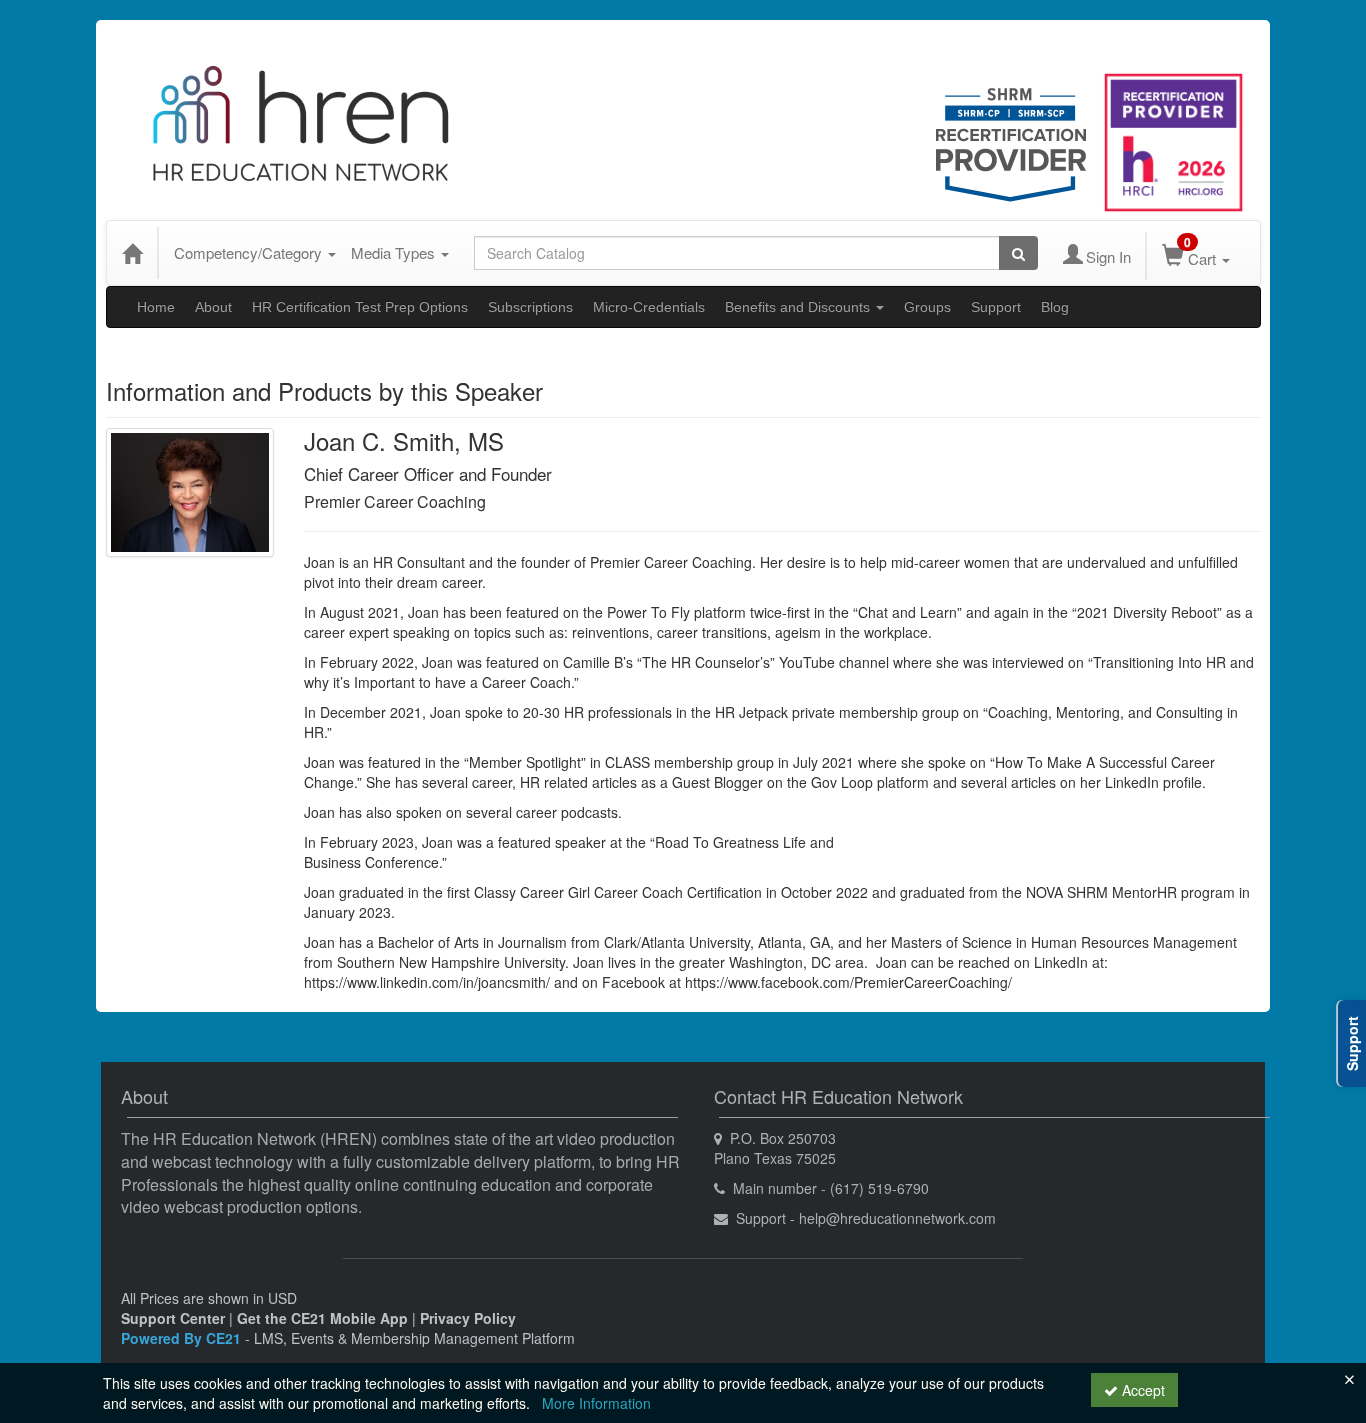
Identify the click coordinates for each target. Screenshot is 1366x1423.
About (213, 307)
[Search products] (1018, 253)
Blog (1055, 307)
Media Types (395, 252)
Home (156, 307)
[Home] (132, 253)
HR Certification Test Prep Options (360, 307)
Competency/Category (250, 252)
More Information (596, 1403)
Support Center (173, 1318)
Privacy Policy (468, 1318)
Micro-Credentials (649, 307)
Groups (927, 307)
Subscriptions (530, 307)
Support (996, 307)
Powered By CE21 (183, 1338)
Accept (1141, 1390)
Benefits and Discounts (799, 307)
